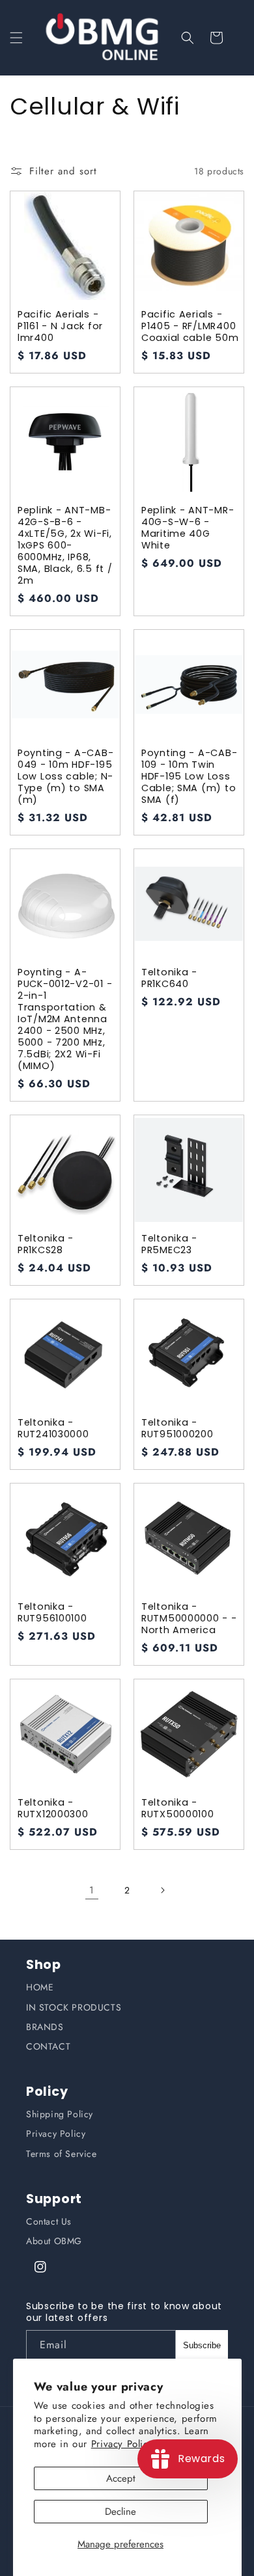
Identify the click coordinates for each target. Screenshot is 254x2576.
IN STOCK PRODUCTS (74, 2007)
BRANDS (45, 2027)
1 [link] (92, 1890)
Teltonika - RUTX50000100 (178, 1808)
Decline (120, 2512)
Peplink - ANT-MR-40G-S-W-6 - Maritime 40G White (188, 528)
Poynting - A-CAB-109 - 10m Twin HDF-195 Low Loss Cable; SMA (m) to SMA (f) (189, 776)
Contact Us (49, 2221)
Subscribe (202, 2345)
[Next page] (162, 1890)
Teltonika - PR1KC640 (169, 978)
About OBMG (54, 2241)
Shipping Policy (60, 2114)
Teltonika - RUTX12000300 (53, 1808)
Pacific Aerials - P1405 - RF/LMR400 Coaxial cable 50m (190, 326)
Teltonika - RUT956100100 (52, 1612)
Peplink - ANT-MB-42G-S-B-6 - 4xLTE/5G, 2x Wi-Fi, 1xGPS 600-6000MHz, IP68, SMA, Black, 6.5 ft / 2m (65, 545)
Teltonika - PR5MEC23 (169, 1244)
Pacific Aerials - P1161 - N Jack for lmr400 (60, 326)
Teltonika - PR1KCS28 (46, 1244)
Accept (121, 2478)
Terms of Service (62, 2154)
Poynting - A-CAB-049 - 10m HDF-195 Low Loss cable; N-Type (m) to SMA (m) (65, 776)
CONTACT (48, 2046)
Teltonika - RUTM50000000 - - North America (189, 1618)
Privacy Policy (56, 2134)
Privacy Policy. (124, 2444)
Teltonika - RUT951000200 (177, 1428)
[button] (16, 38)
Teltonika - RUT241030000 (53, 1428)
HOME (40, 1987)
